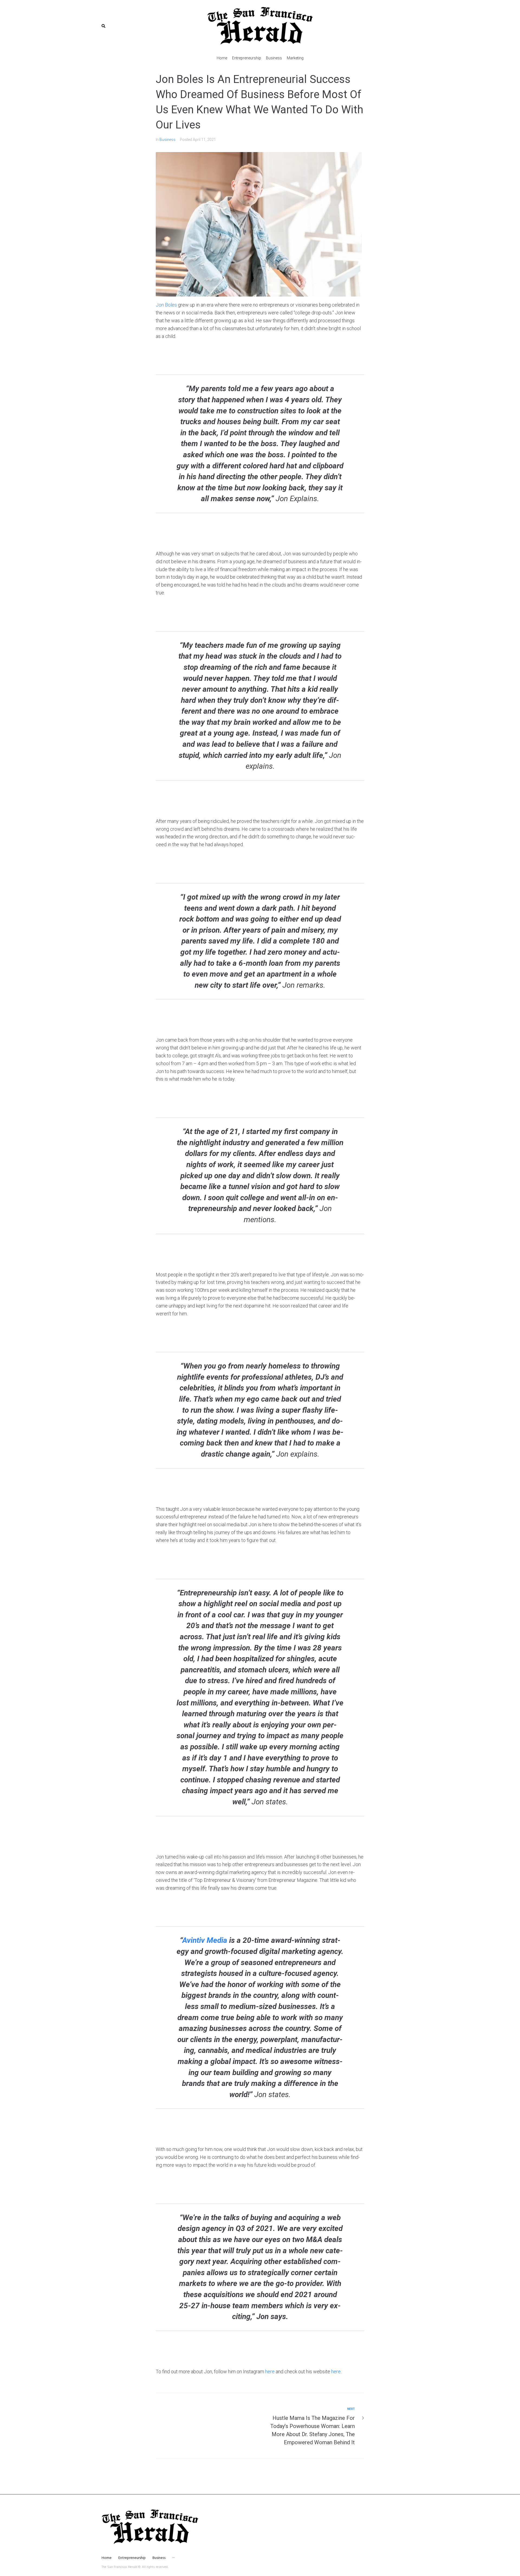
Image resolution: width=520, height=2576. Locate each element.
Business (168, 140)
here (270, 2371)
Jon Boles (166, 305)
